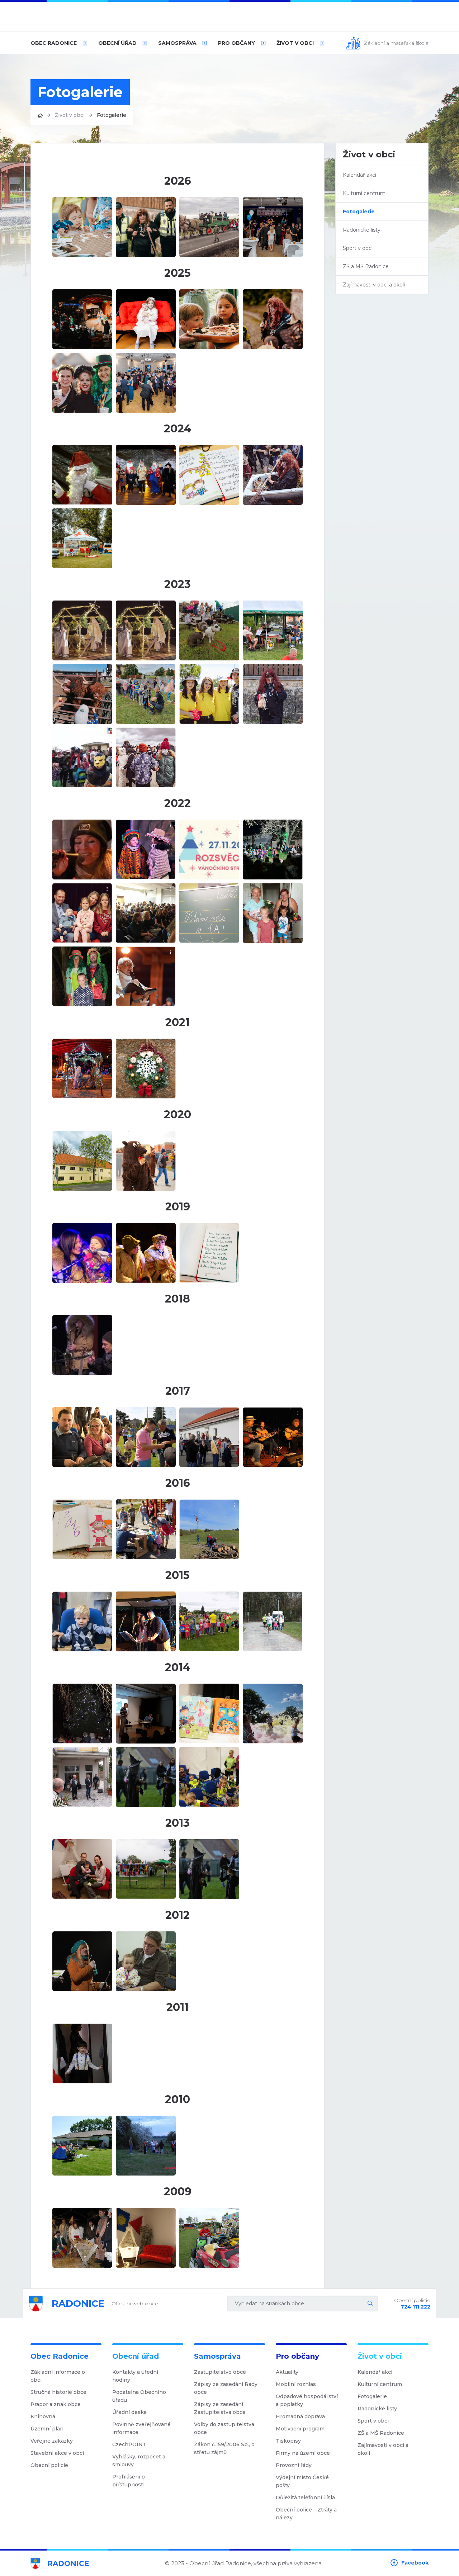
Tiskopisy (288, 2441)
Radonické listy (362, 230)
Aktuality (287, 2372)
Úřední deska (129, 2412)
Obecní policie (49, 2465)
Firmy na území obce (303, 2453)
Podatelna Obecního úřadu (139, 2396)
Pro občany (236, 43)
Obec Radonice (54, 43)
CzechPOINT (129, 2444)
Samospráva (177, 43)
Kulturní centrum (364, 193)
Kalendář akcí (359, 175)
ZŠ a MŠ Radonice (366, 266)
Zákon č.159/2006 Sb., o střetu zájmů (224, 2448)
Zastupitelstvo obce (220, 2372)
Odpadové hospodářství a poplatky (307, 2400)
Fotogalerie (359, 212)
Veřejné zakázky (52, 2441)
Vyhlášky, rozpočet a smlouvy (139, 2461)
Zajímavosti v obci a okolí (374, 285)
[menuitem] (59, 43)
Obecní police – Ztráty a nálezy (306, 2514)
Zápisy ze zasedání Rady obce (226, 2388)
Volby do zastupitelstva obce (224, 2428)
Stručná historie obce (58, 2392)
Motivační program (300, 2429)
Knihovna (43, 2416)
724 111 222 (415, 2307)
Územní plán (47, 2429)
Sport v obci (358, 248)
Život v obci (295, 43)
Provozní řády (294, 2465)
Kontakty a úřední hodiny (135, 2376)
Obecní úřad (117, 43)
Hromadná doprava (300, 2416)
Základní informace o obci (58, 2376)
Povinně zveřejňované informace (141, 2428)
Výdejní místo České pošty (302, 2481)
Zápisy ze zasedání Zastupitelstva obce (220, 2408)
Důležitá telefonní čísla (305, 2497)
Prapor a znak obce (56, 2404)
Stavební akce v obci (57, 2453)
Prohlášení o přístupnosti (129, 2481)
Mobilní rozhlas (296, 2384)
